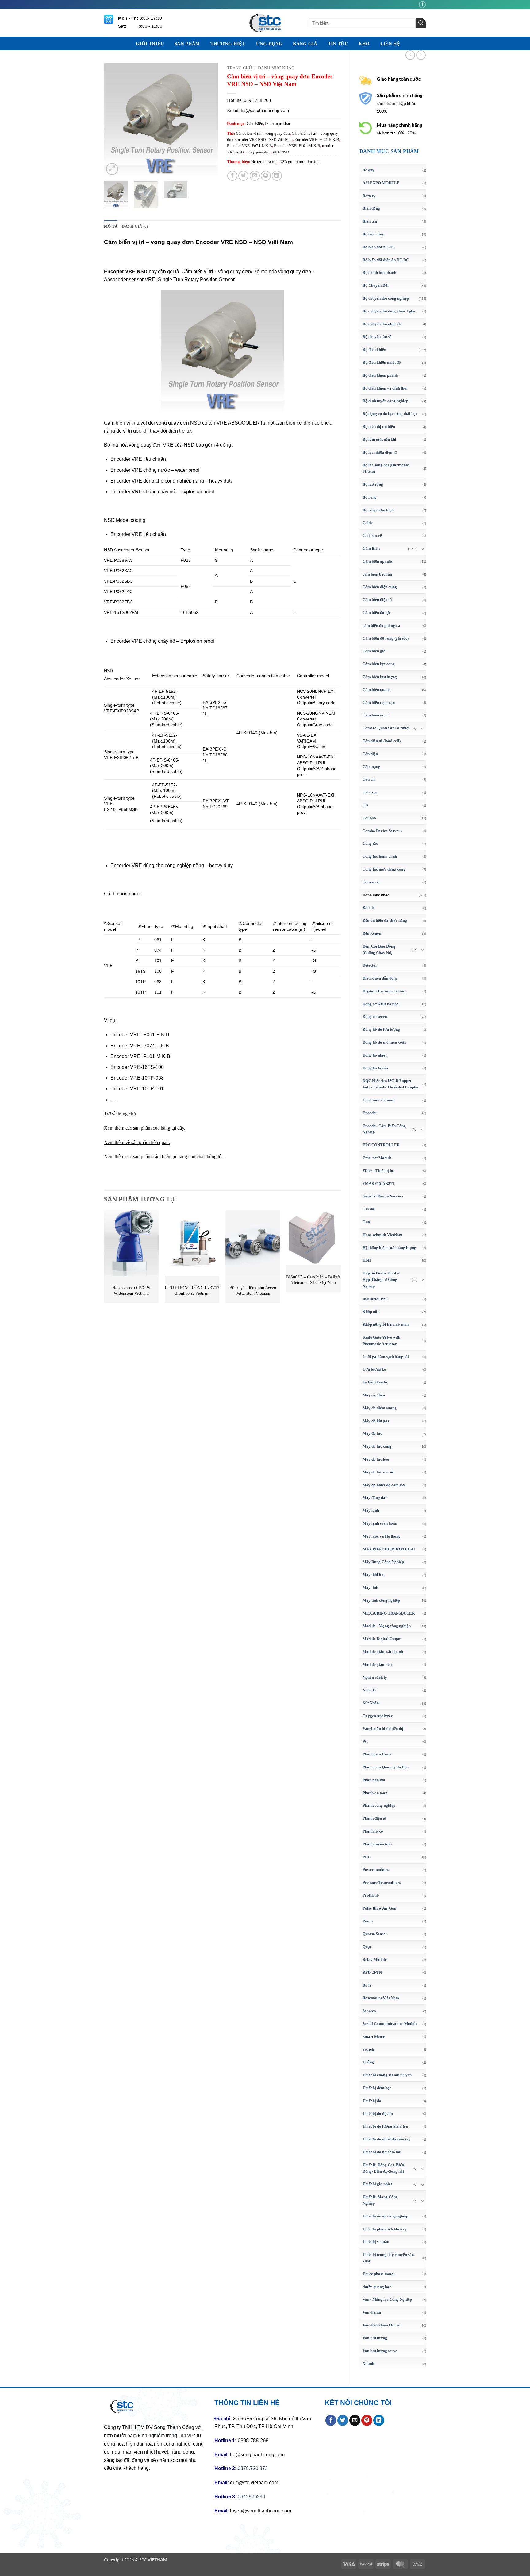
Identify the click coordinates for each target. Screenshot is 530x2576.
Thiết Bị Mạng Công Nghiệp (380, 2200)
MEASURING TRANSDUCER (389, 1613)
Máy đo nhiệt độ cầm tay (384, 1485)
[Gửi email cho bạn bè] (255, 176)
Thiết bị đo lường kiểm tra (385, 2126)
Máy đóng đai (374, 1497)
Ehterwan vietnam (378, 1100)
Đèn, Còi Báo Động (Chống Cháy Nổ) (379, 949)
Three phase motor (379, 2274)
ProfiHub (371, 1895)
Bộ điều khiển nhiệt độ (382, 362)
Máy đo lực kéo (376, 1459)
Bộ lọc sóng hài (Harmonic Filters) (386, 468)
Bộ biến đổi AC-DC (379, 247)
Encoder (370, 1113)
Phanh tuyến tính (377, 1844)
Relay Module (375, 1959)
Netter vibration (264, 162)
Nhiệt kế (370, 1690)
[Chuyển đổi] (422, 549)
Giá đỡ (368, 1209)
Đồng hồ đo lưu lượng (381, 1029)
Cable (368, 523)
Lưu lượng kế (374, 1369)
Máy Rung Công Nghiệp (383, 1562)
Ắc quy (369, 170)
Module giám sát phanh (383, 1652)
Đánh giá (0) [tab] (135, 227)
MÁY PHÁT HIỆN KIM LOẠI (389, 1549)
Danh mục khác (376, 895)
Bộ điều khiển (374, 349)
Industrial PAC (375, 1299)
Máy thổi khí (374, 1575)
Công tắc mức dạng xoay (384, 869)
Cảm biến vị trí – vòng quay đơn (263, 134)
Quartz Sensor (375, 1934)
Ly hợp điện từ (375, 1382)
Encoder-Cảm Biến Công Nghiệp (384, 1129)
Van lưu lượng (375, 2338)
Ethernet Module (377, 1158)
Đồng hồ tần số (375, 1068)
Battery (369, 196)
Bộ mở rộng (373, 484)
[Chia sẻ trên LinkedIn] (277, 176)
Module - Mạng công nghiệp (387, 1626)
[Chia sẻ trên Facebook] (232, 176)
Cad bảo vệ (372, 535)
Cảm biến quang (377, 690)
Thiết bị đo (372, 2101)
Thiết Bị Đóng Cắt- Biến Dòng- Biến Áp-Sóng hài (383, 2168)
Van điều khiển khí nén (382, 2325)
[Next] (208, 119)
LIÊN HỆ (390, 44)
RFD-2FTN (372, 1972)
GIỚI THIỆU (150, 44)
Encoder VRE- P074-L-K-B (250, 146)
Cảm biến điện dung (380, 587)
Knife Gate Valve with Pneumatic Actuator (381, 1340)
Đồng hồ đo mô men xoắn (384, 1042)
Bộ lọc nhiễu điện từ (380, 452)
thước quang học (377, 2287)
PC (365, 1742)
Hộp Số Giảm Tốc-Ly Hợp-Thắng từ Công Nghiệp (381, 1280)
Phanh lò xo (373, 1831)
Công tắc (370, 843)
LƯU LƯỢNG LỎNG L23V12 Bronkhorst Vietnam (192, 1291)
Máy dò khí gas (376, 1421)
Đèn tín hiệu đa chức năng (385, 920)
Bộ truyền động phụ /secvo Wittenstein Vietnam (253, 1291)
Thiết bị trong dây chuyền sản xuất (388, 2258)
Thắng (368, 2062)
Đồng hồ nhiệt (374, 1055)
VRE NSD (281, 152)
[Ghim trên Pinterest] (266, 176)
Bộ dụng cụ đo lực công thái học (390, 414)
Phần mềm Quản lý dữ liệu (386, 1767)
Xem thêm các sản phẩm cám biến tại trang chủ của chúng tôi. (164, 1156)
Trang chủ (239, 68)
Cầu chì (369, 779)
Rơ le (367, 1985)
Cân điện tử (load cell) (382, 741)
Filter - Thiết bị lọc (379, 1171)
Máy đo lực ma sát (378, 1472)
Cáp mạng (371, 767)
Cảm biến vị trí (376, 715)
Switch (368, 2049)
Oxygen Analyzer (378, 1716)
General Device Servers (383, 1196)
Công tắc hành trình (380, 856)
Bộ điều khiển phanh (380, 375)
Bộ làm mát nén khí (379, 439)
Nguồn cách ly (375, 1677)
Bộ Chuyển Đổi (376, 285)
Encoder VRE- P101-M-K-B (297, 146)
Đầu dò (369, 908)
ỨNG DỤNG (269, 44)
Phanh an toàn (375, 1793)
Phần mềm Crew (377, 1754)
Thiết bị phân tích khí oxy (385, 2229)
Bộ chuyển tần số (377, 337)
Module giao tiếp (377, 1664)
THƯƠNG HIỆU (228, 44)
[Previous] (114, 119)
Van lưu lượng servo (380, 2351)
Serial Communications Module (390, 2024)
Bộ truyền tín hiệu (378, 510)
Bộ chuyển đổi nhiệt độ (382, 324)
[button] (112, 169)
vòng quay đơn (258, 152)
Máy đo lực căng (377, 1446)
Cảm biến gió (374, 651)
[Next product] (410, 55)
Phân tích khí (374, 1780)
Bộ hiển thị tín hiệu (379, 427)
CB (365, 805)
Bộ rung (370, 497)
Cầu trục (370, 792)
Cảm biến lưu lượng (380, 677)
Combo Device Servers (382, 831)
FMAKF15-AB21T (379, 1183)
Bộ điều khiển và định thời (385, 388)
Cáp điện (370, 754)
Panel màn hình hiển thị (383, 1729)
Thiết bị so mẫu (376, 2242)
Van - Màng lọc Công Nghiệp (387, 2299)
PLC (367, 1857)
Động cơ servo (375, 1016)
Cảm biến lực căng (379, 664)
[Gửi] (421, 23)
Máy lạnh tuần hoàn (380, 1523)
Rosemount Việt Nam (381, 1998)
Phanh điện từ (374, 1818)
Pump (368, 1921)
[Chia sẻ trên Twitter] (243, 176)
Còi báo (369, 818)
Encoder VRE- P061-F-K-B (317, 140)
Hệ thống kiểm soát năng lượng (389, 1248)
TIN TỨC (338, 44)
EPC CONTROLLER (381, 1145)
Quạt (367, 1947)
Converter (371, 882)
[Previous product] (421, 55)
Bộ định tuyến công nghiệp (385, 401)
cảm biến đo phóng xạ (381, 625)
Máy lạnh (371, 1510)
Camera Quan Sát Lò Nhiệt (386, 728)
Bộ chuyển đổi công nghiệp (386, 298)
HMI (367, 1260)
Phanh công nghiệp (379, 1805)
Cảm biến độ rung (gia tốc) (386, 638)
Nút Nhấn (371, 1703)
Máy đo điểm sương (380, 1408)
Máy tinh (370, 1587)
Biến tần (370, 221)
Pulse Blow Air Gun (379, 1908)
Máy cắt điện (374, 1395)
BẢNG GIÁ (305, 44)
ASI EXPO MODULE (381, 183)
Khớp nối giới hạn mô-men (386, 1324)
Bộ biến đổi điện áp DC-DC (386, 260)
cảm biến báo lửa (377, 574)
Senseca (369, 2011)
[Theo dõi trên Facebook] (422, 4)
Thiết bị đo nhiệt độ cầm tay (387, 2139)
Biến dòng (371, 208)
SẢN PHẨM (187, 44)
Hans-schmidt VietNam (382, 1235)
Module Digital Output (382, 1639)
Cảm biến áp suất (377, 561)
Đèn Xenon (372, 933)
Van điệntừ (372, 2312)
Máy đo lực (372, 1433)
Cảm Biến (371, 548)
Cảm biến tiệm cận (379, 702)
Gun (366, 1222)
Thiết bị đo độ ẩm (378, 2114)
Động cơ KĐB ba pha (381, 1004)
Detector (370, 965)
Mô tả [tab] (111, 227)
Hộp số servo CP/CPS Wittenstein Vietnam (131, 1291)
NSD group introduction (300, 162)
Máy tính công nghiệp (381, 1600)
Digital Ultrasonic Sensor (384, 991)
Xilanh (368, 2363)
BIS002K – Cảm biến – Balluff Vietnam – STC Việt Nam (313, 1280)
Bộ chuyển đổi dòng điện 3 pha (389, 311)
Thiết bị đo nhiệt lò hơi (382, 2152)
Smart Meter (374, 2037)
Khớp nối (371, 1311)
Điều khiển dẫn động (380, 978)
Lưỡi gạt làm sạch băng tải (386, 1357)
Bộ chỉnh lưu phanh (379, 272)
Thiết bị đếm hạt (377, 2088)
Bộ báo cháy (373, 234)
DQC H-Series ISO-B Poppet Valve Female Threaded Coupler (391, 1084)
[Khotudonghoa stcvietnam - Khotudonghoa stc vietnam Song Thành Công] (265, 23)
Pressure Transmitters (382, 1882)
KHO (364, 44)
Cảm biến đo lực (377, 613)
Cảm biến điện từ (377, 600)
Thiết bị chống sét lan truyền (387, 2075)
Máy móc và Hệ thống (382, 1536)
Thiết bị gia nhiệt (377, 2184)
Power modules (376, 1870)
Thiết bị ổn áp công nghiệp (385, 2216)
